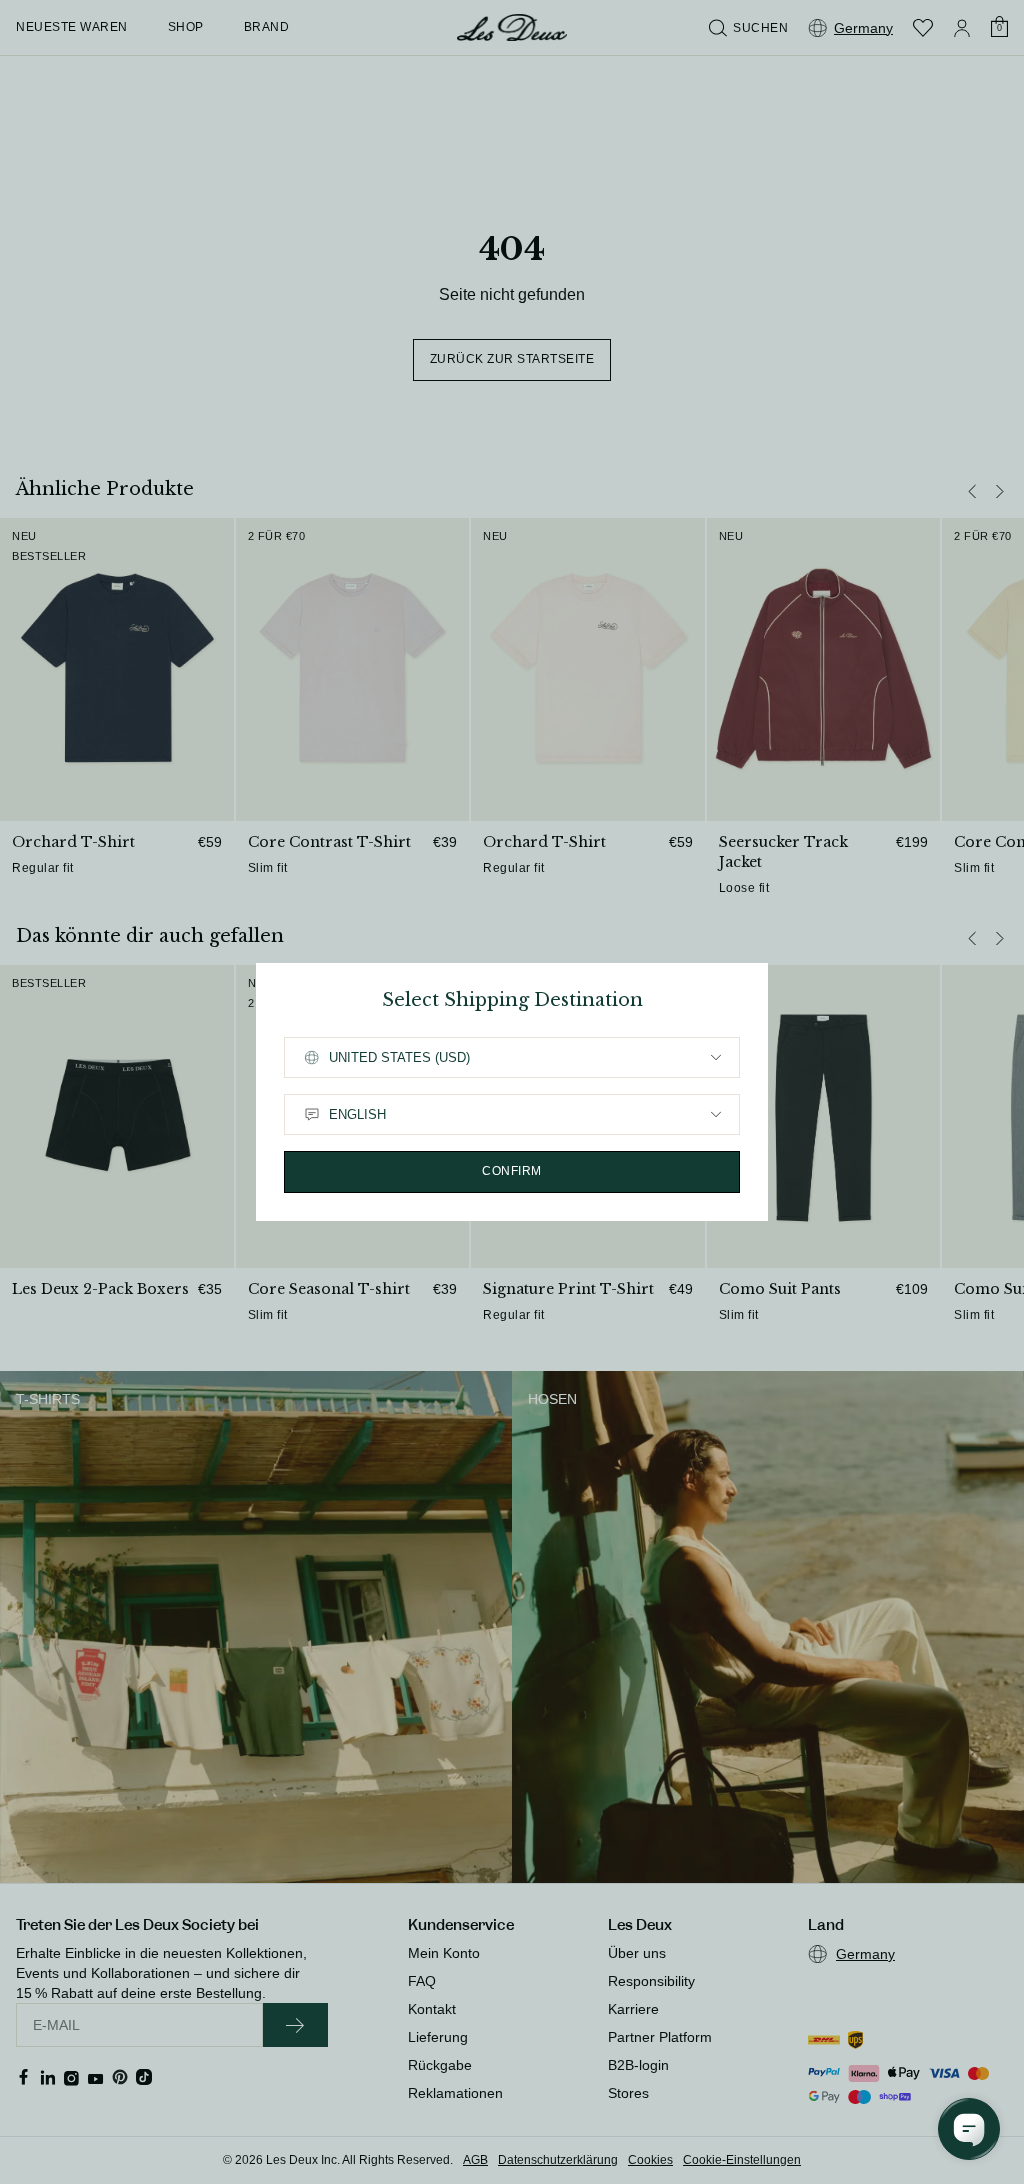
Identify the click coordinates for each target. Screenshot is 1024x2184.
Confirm (512, 1171)
